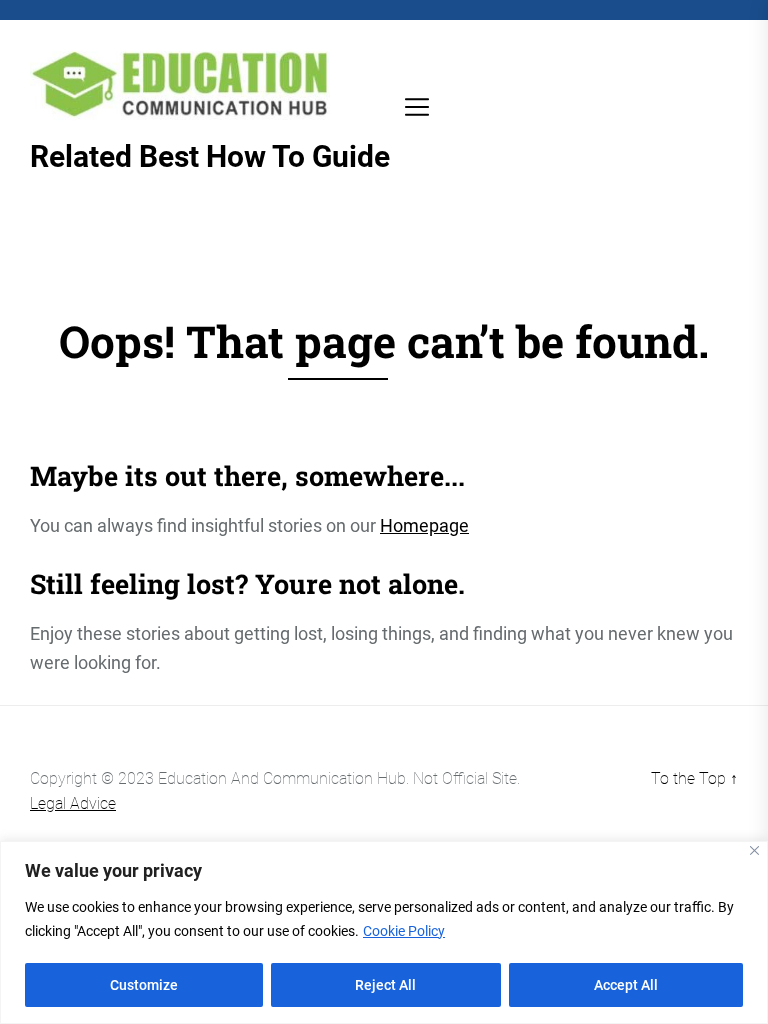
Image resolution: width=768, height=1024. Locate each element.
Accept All (626, 985)
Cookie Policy (404, 931)
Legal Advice (73, 803)
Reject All (385, 985)
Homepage (424, 525)
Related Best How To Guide (210, 156)
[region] (384, 932)
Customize (144, 985)
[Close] (754, 850)
